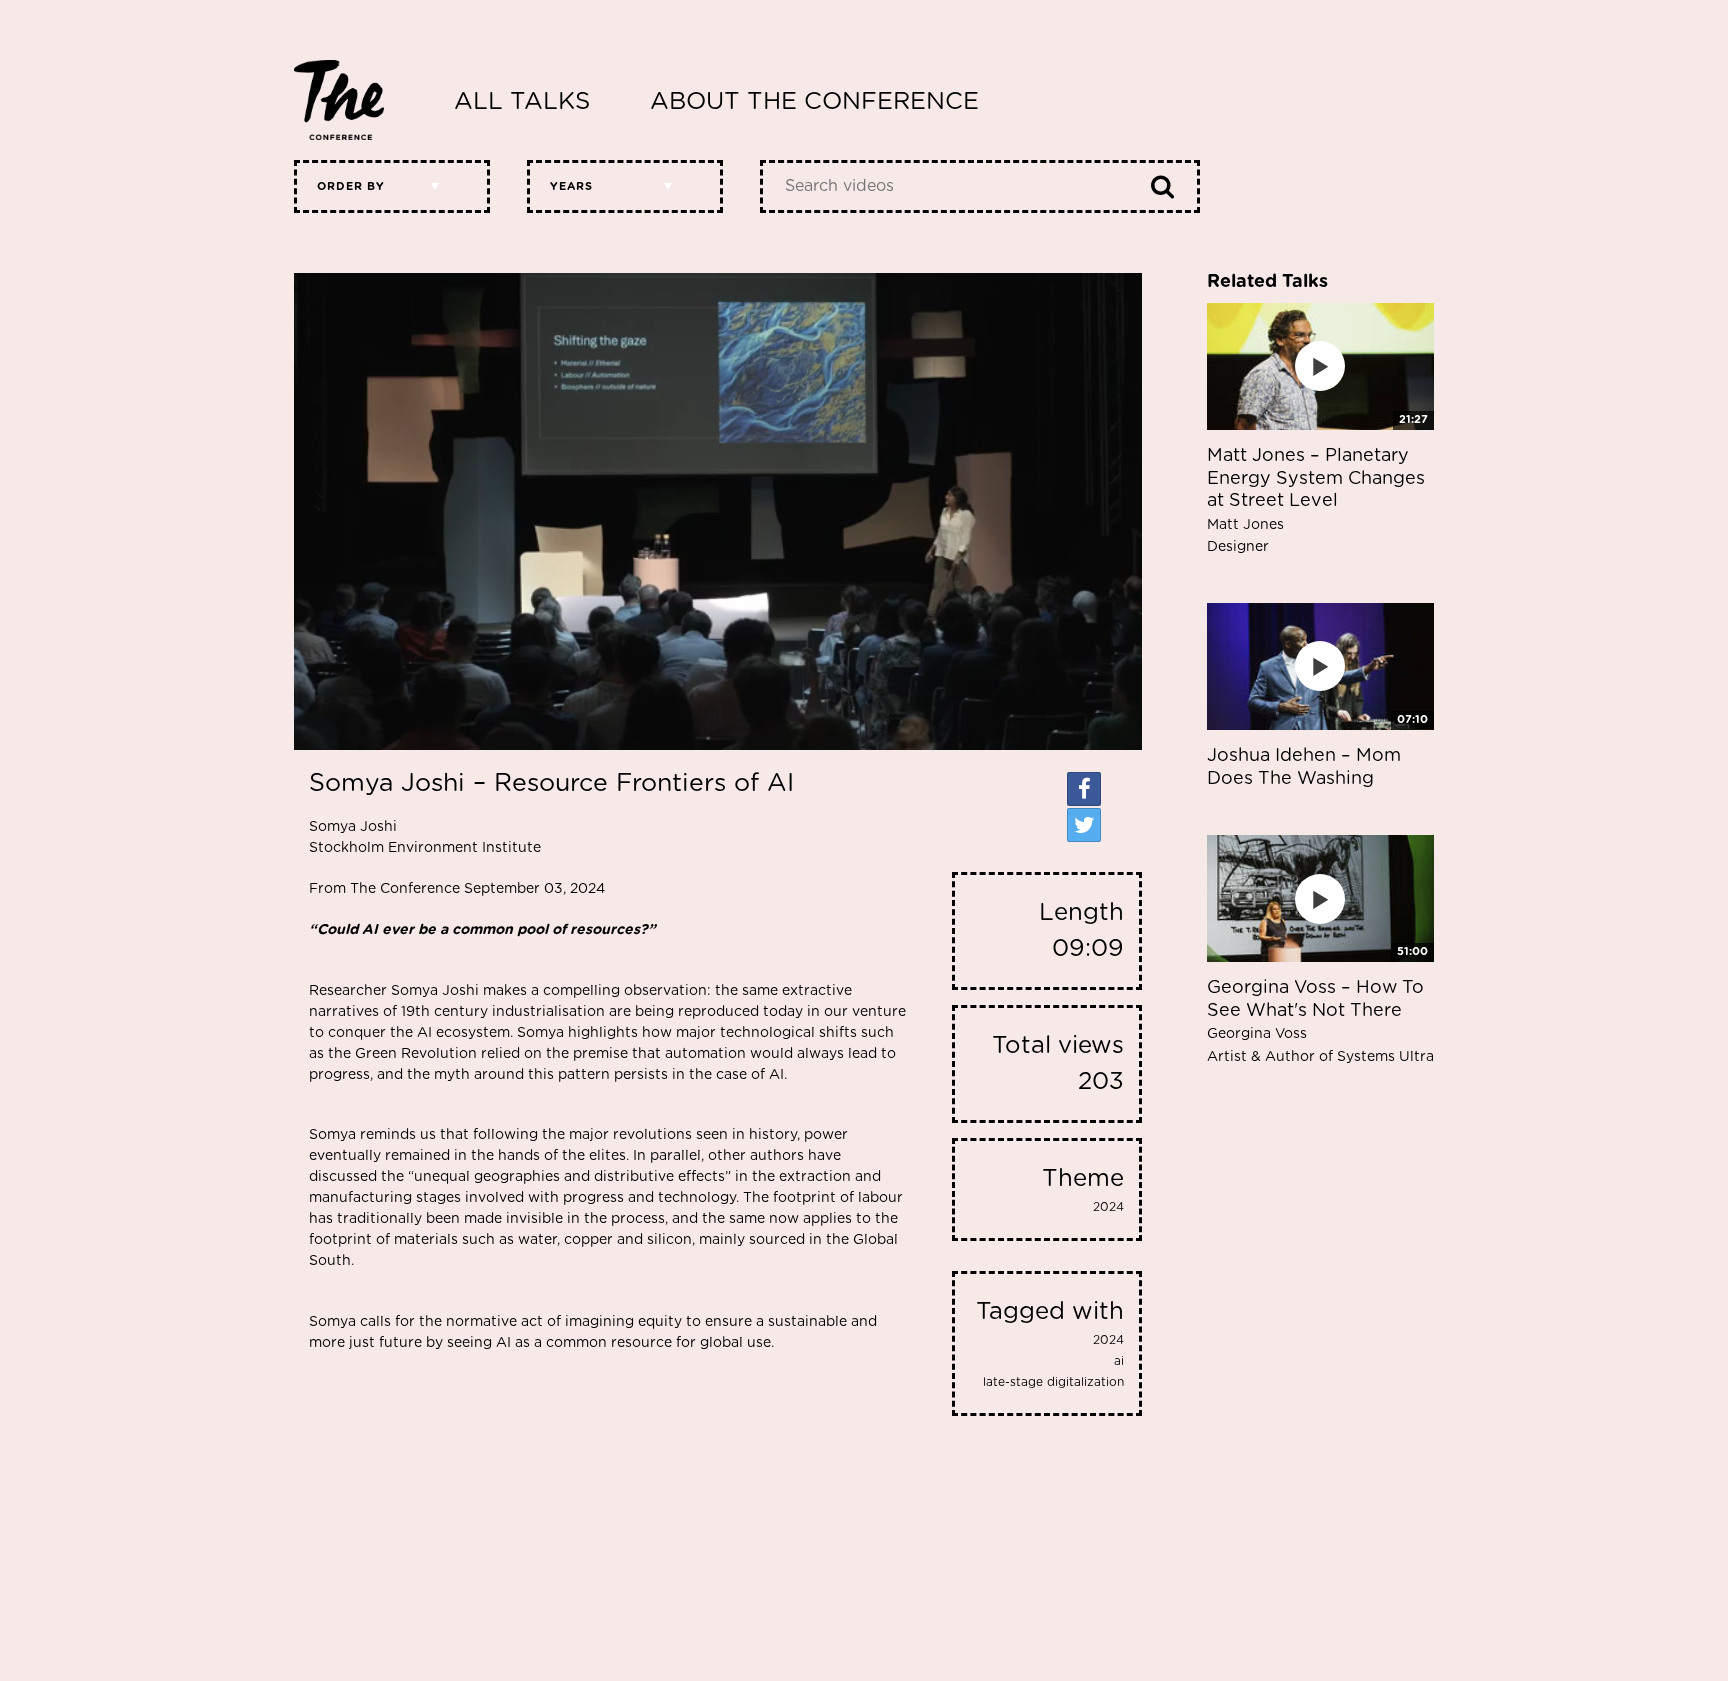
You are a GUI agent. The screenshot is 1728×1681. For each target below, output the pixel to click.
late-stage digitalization (1053, 1382)
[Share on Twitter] (1084, 825)
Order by (351, 186)
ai (1119, 1361)
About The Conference (814, 102)
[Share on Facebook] (1084, 789)
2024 (1108, 1207)
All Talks (522, 102)
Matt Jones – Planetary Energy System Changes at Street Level (1316, 500)
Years (571, 186)
